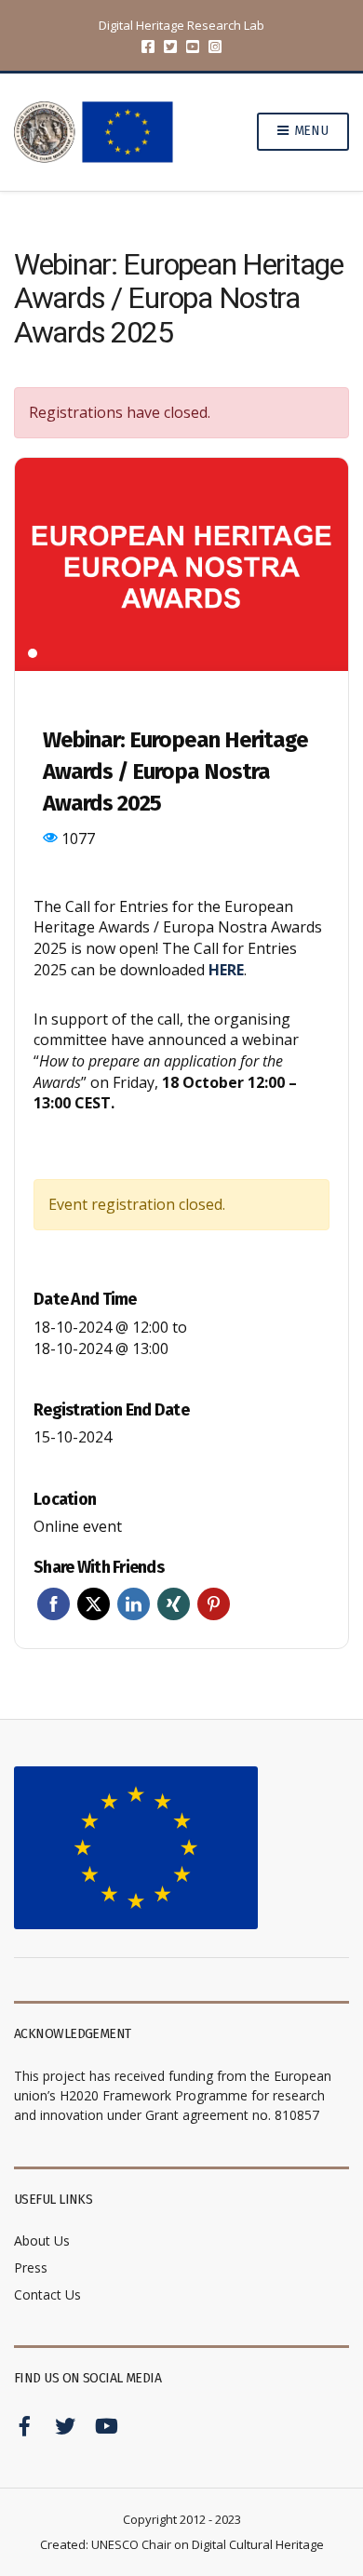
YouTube (193, 47)
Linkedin (134, 1604)
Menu (309, 131)
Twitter (170, 47)
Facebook (148, 47)
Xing (174, 1604)
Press (31, 2267)
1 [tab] (33, 653)
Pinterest (214, 1604)
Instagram (215, 47)
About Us (42, 2241)
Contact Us (47, 2294)
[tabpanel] (181, 565)
